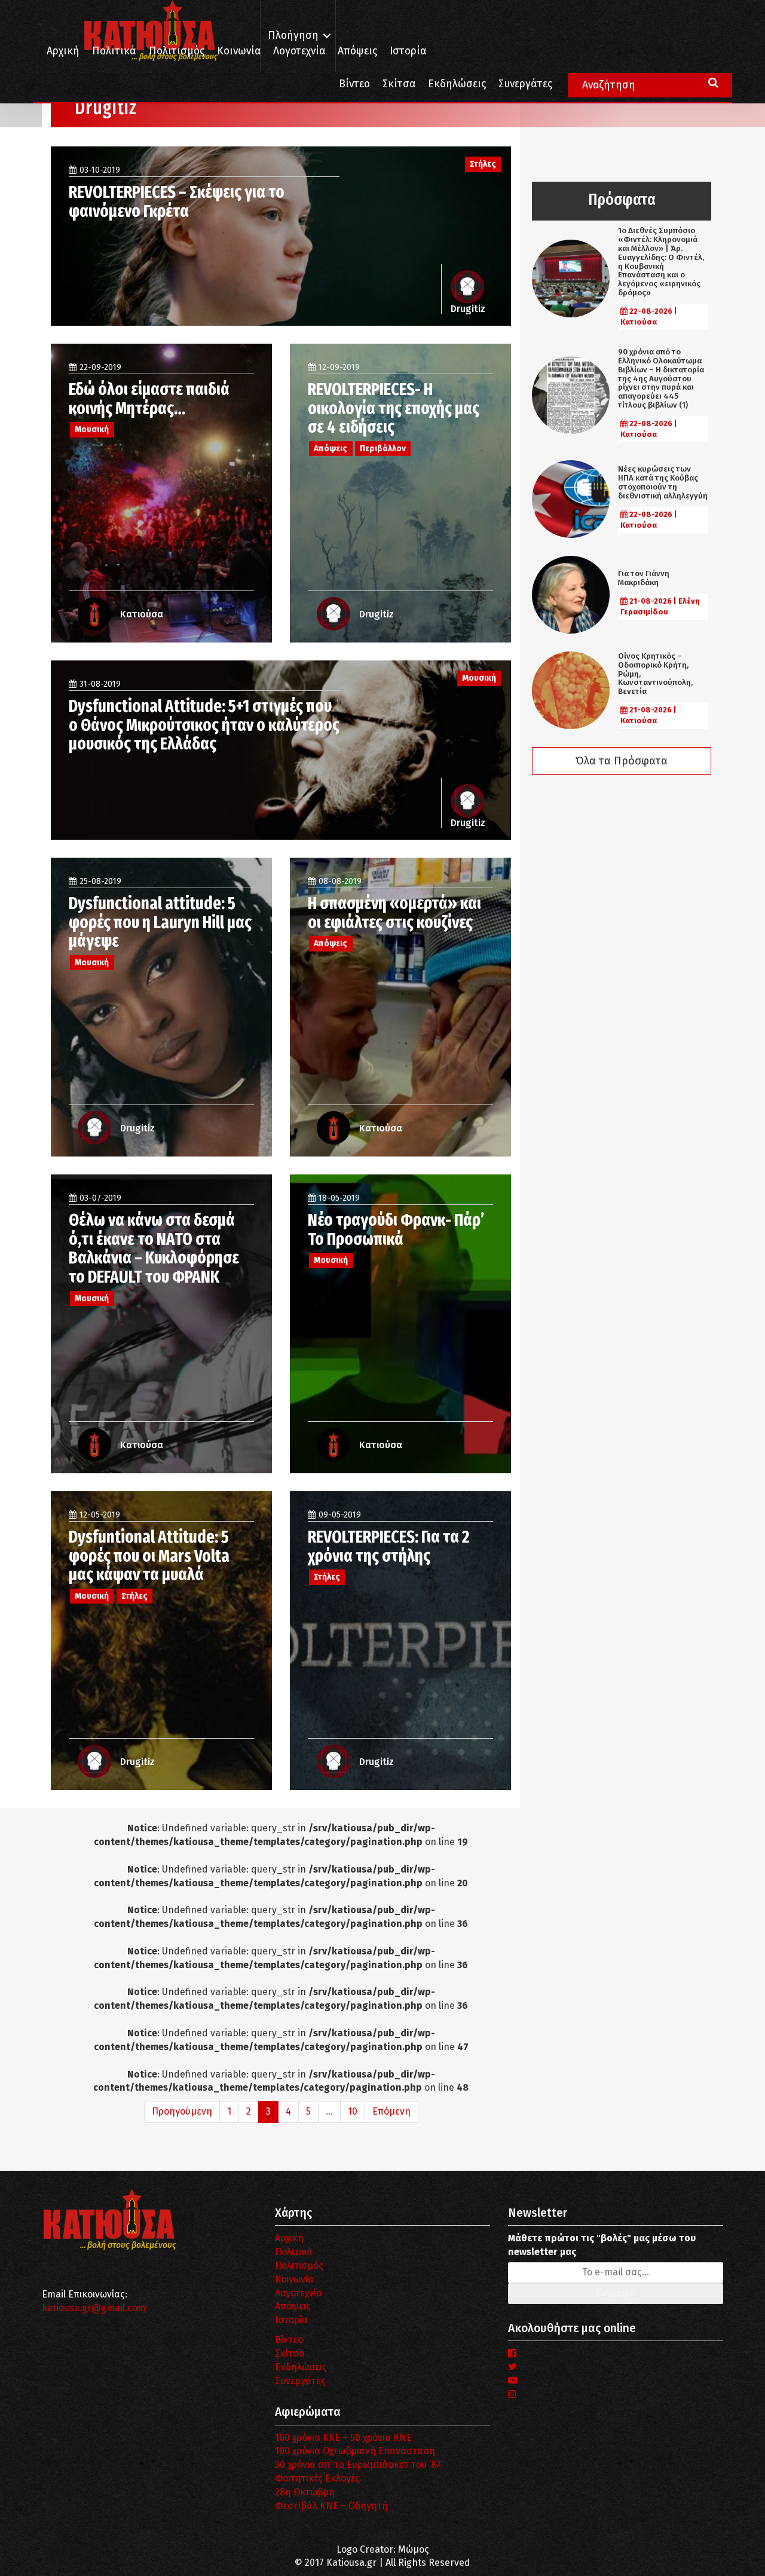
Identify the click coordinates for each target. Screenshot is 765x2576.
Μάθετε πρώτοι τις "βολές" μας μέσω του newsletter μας (602, 2245)
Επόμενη (391, 2111)
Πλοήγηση (293, 36)
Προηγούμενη (182, 2111)
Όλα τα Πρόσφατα (622, 761)
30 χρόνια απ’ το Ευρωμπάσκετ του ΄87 (358, 2465)
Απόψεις (357, 51)
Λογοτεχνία (299, 2293)
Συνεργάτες (525, 84)
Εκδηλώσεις (457, 84)
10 (353, 2111)
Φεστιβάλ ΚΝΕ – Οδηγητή (331, 2506)
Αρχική (63, 51)
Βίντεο (354, 84)
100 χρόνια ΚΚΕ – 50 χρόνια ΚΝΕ (343, 2438)
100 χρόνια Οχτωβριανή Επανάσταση (355, 2451)
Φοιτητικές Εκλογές (317, 2478)
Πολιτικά (114, 51)
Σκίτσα (399, 84)
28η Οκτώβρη (305, 2492)
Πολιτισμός (177, 51)
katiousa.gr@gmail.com (94, 2308)
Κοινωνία (239, 51)
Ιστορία (408, 51)
